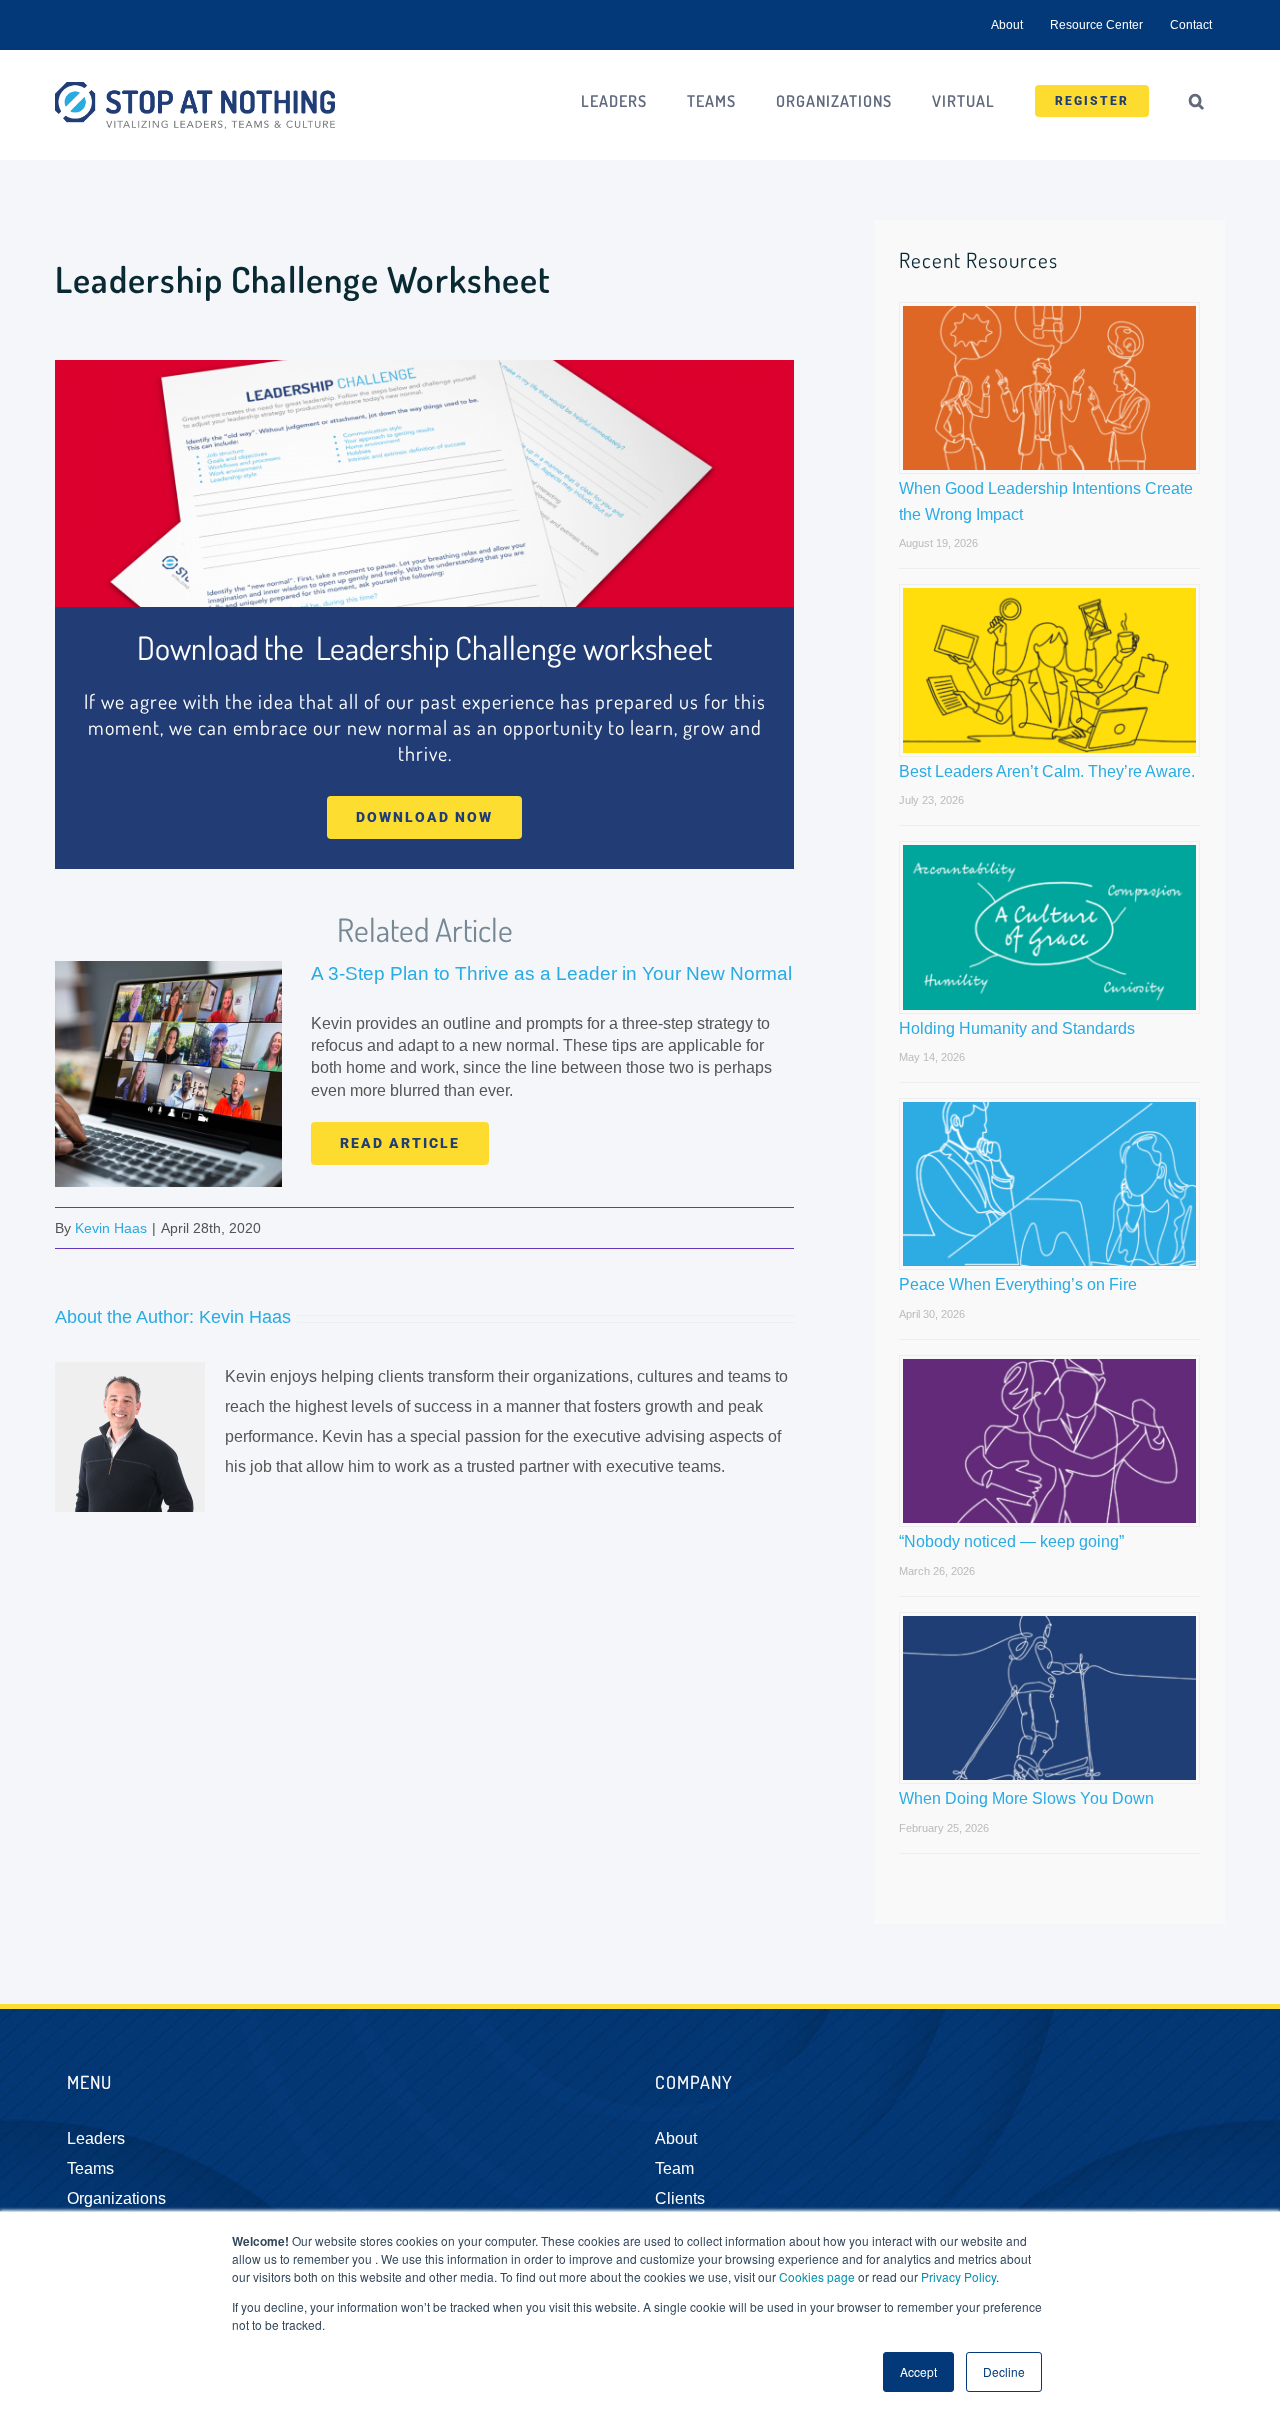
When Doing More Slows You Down (1026, 1798)
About (676, 2138)
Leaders (96, 2138)
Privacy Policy (958, 2276)
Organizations (116, 2198)
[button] (1197, 101)
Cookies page (817, 2276)
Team (674, 2168)
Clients (680, 2198)
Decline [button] (1004, 2371)
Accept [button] (918, 2371)
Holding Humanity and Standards (1017, 1028)
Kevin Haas (111, 1228)
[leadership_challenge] (424, 367)
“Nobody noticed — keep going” (1011, 1541)
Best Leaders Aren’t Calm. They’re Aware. (1047, 771)
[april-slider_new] (168, 968)
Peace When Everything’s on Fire (1018, 1284)
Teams (90, 2168)
